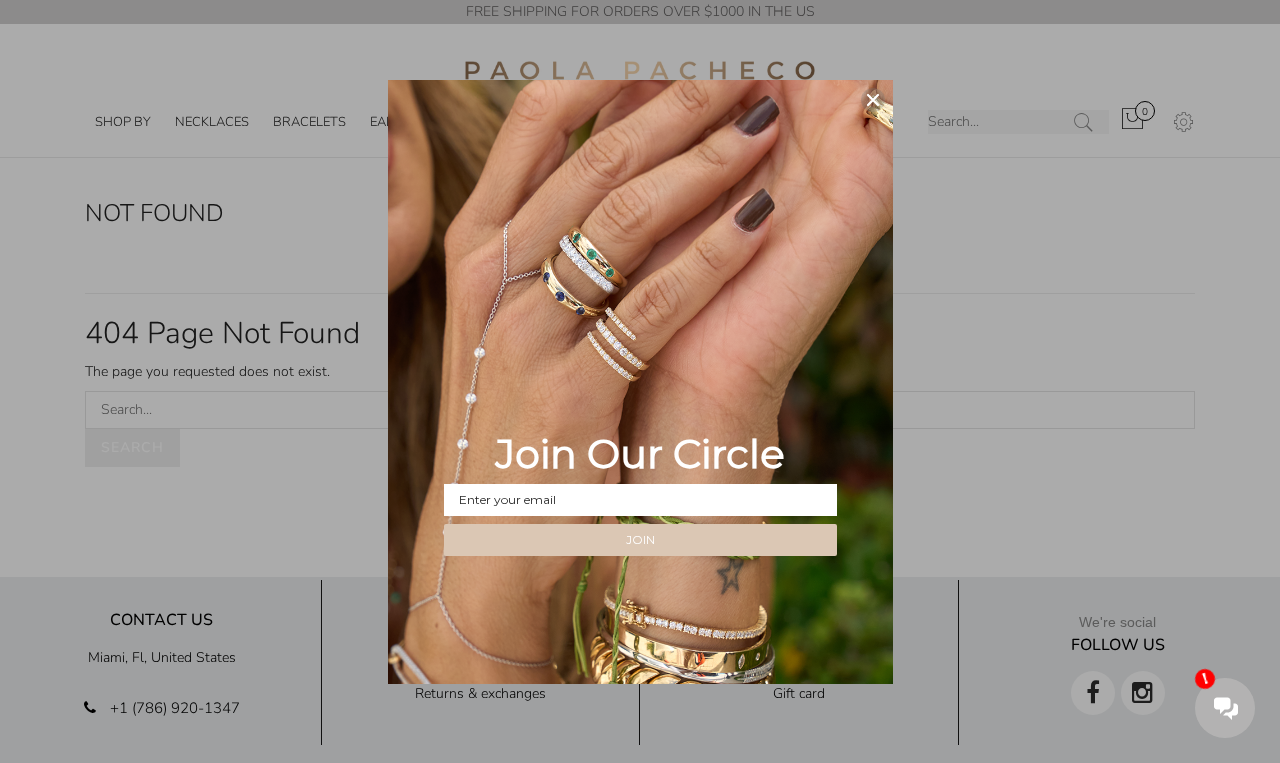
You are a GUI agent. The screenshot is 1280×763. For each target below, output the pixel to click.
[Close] (873, 100)
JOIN (640, 539)
